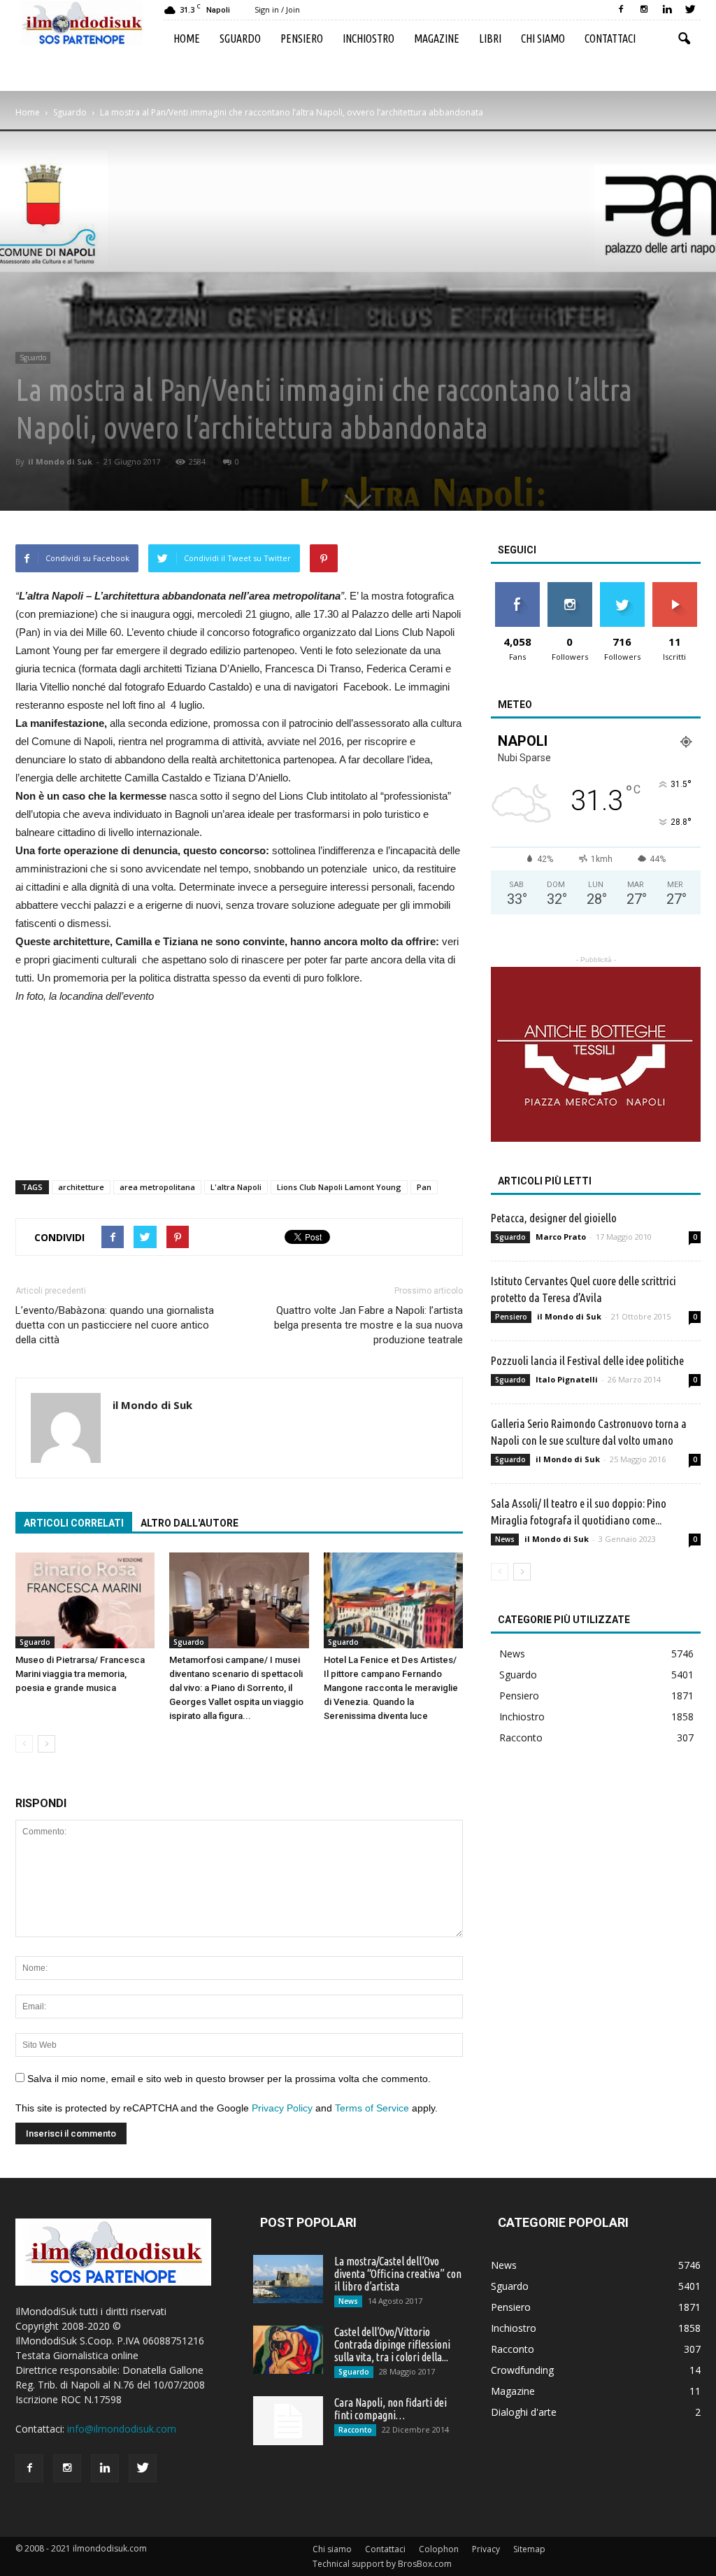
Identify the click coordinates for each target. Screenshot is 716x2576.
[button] (684, 39)
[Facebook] (621, 10)
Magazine (437, 38)
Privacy (486, 2549)
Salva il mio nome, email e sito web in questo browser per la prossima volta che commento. (229, 2079)
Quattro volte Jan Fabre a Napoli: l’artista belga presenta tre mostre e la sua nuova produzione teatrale (368, 1325)
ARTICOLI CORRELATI (74, 1523)
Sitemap (529, 2549)
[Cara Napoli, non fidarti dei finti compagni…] (288, 2421)
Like (517, 587)
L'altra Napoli (236, 1187)
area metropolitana (157, 1187)
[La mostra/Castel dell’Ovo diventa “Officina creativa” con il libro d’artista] (288, 2279)
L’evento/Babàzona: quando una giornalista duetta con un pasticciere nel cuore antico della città (115, 1325)
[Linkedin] (667, 10)
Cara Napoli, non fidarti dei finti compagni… (391, 2409)
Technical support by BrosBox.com (382, 2564)
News (505, 1539)
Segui (570, 587)
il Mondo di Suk (60, 461)
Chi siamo (543, 38)
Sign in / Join (277, 9)
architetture (81, 1187)
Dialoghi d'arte (524, 2412)
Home (187, 38)
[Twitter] (690, 10)
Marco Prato (561, 1237)
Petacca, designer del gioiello (554, 1218)
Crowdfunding (522, 2370)
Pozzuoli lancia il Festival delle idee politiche (587, 1360)
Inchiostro (368, 38)
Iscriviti (674, 587)
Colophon (439, 2549)
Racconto (521, 1738)
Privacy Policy (282, 2108)
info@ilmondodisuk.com (122, 2429)
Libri (490, 38)
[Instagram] (644, 10)
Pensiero (302, 38)
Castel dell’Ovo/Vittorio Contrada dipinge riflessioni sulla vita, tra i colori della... (392, 2344)
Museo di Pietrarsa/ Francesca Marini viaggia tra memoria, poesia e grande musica (80, 1674)
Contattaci (610, 38)
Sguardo (240, 38)
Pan (424, 1187)
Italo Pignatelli (567, 1379)
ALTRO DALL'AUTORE (189, 1523)
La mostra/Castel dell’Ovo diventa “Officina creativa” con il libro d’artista (398, 2274)
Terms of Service (372, 2108)
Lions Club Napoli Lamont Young (339, 1187)
